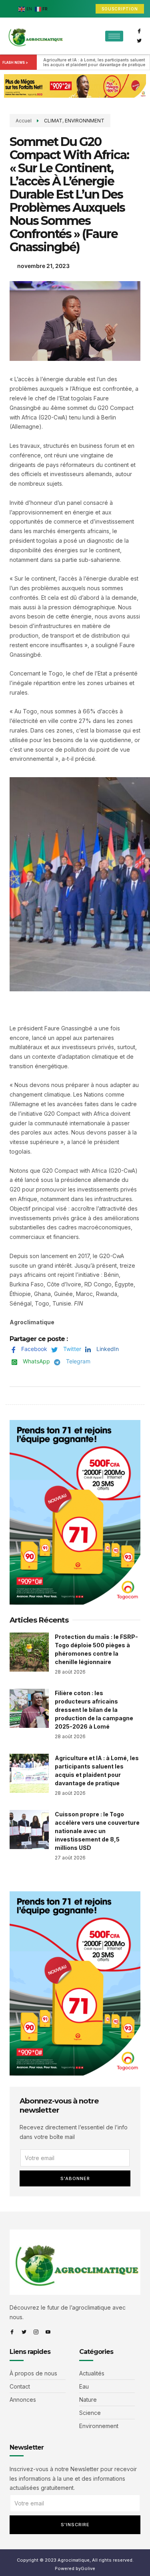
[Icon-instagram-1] (36, 2332)
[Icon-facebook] (139, 31)
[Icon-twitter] (139, 41)
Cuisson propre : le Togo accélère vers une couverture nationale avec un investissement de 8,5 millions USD (97, 1831)
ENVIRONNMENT (85, 121)
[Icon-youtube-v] (48, 2332)
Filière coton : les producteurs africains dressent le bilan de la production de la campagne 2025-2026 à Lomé (94, 1710)
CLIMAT (53, 121)
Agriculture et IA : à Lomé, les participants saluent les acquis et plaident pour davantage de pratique (95, 62)
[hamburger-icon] (114, 36)
